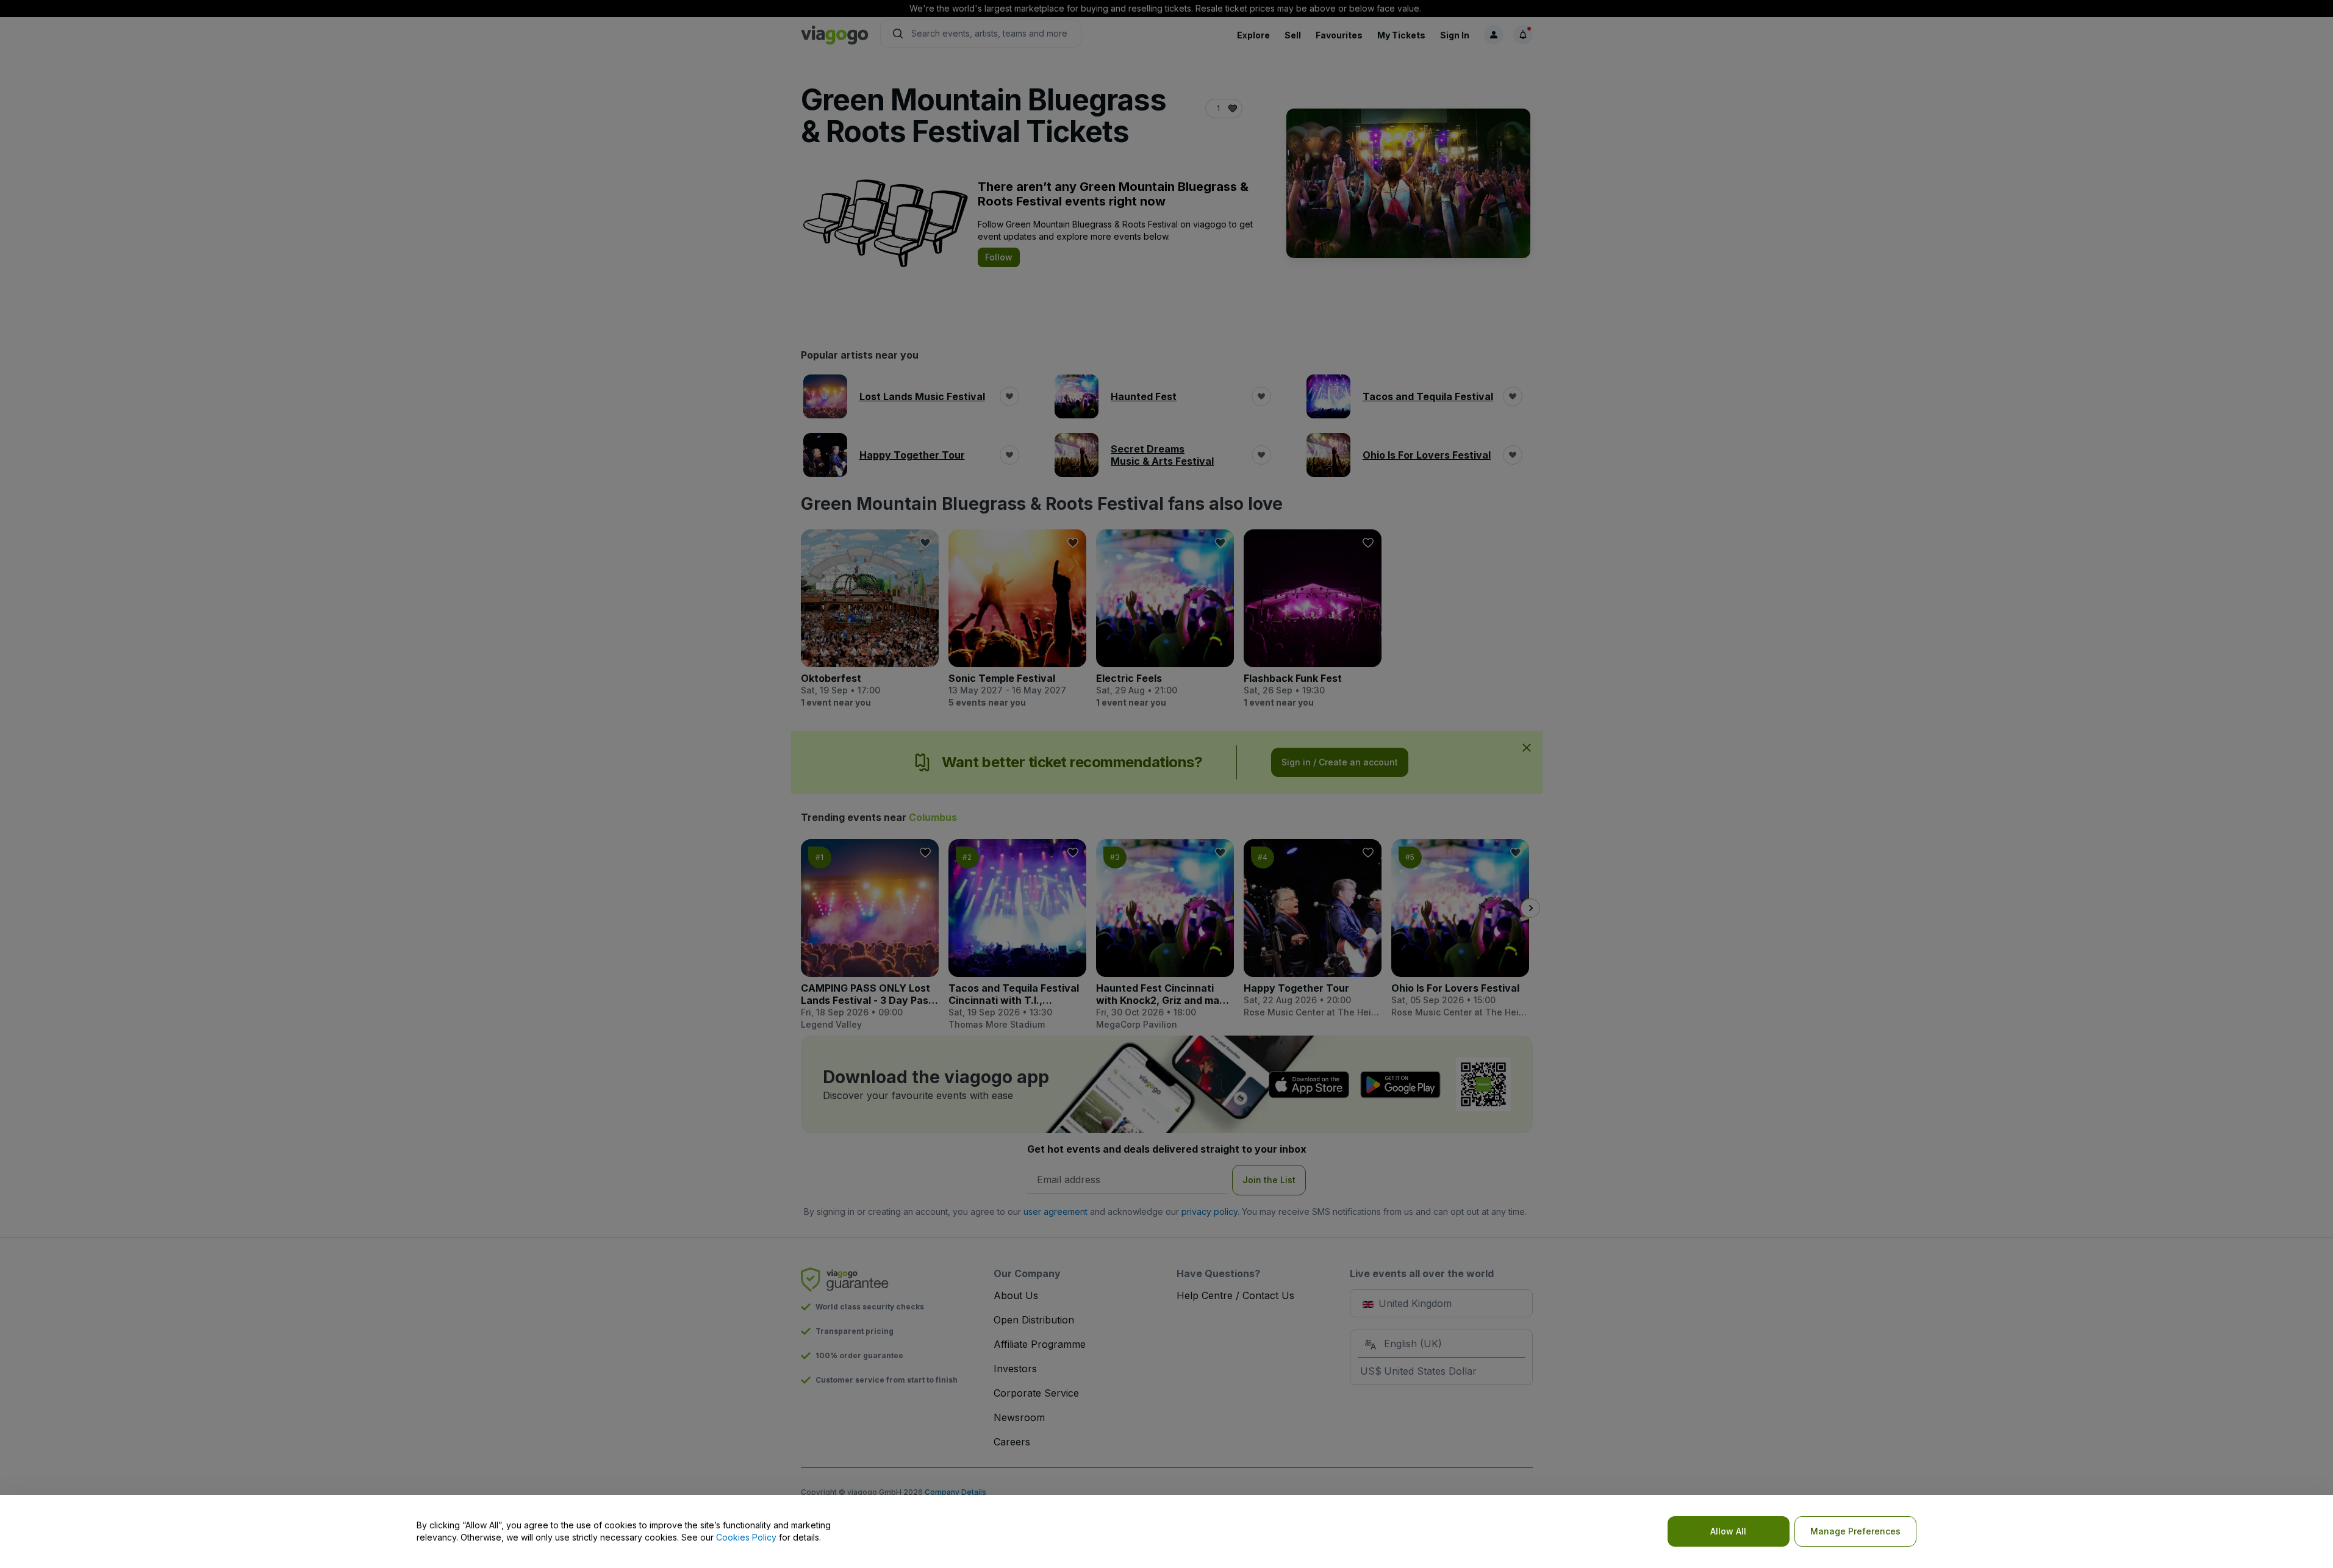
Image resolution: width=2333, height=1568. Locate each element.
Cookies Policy (746, 1537)
